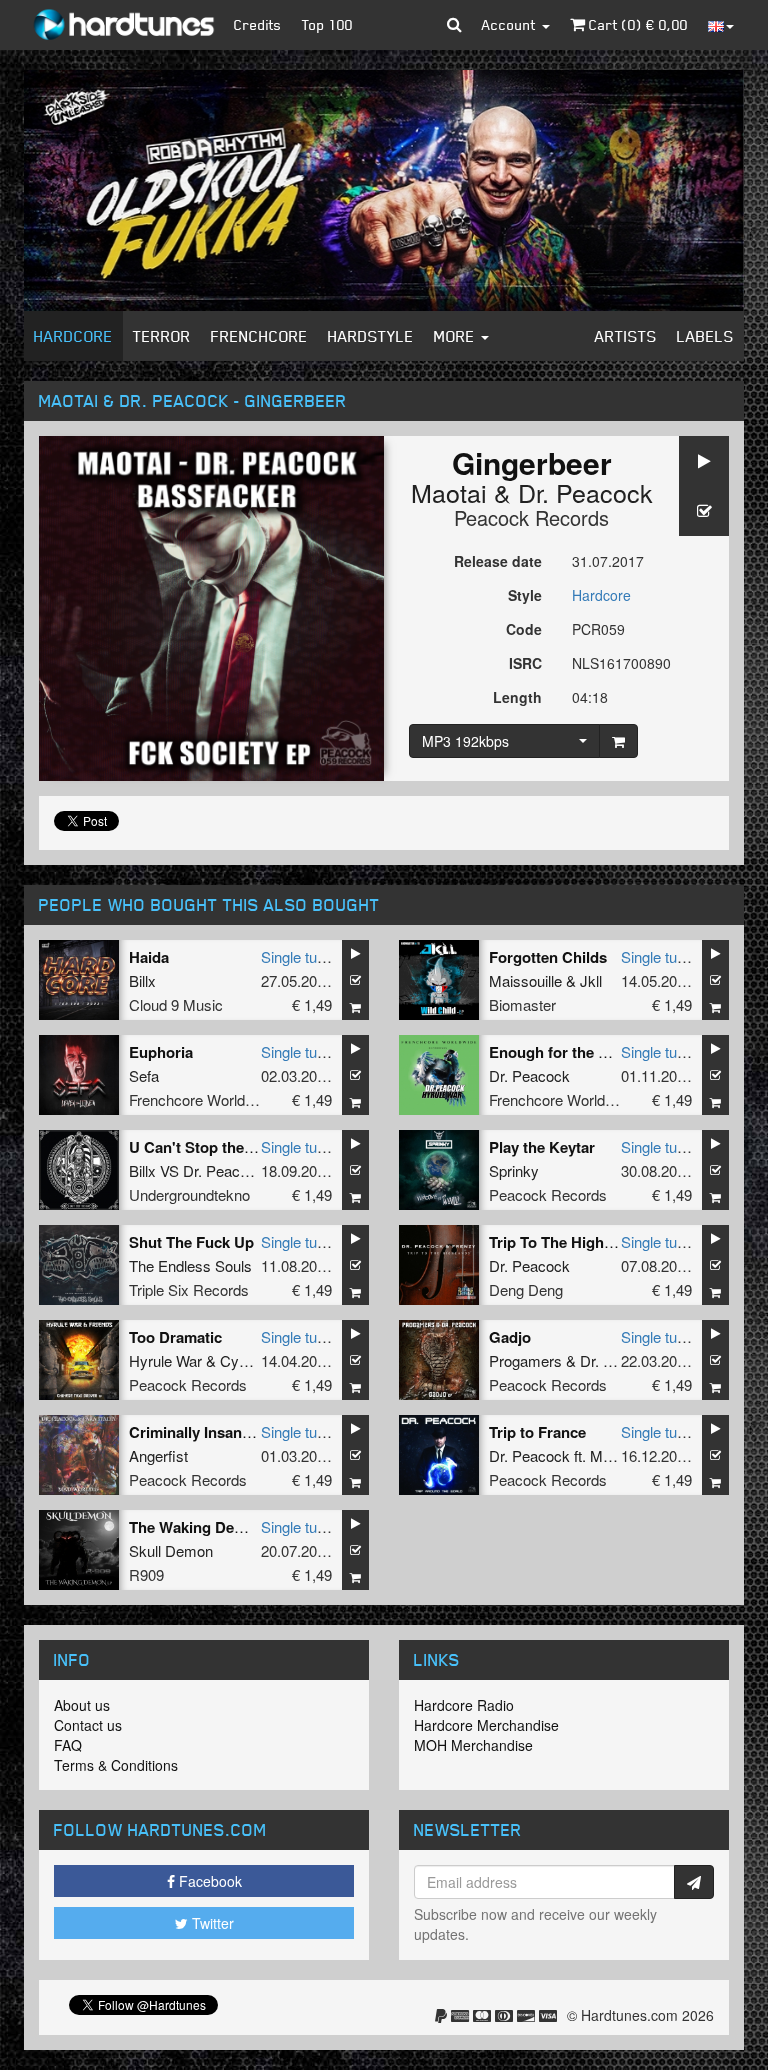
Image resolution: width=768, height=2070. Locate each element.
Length (517, 697)
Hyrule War (165, 1360)
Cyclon (243, 1360)
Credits (258, 24)
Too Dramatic (175, 1337)
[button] (454, 25)
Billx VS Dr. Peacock (196, 1170)
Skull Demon (171, 1550)
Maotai (449, 492)
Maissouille (525, 980)
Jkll (591, 980)
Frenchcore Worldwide (202, 1099)
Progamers (525, 1360)
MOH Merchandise (473, 1745)
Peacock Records (531, 517)
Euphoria (161, 1052)
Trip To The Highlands (565, 1242)
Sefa (144, 1075)
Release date (498, 561)
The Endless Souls (190, 1265)
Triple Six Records (189, 1289)
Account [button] (511, 24)
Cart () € (636, 24)
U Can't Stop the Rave (206, 1147)
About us (82, 1705)
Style (525, 595)
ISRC (525, 663)
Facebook (208, 1881)
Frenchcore (259, 336)
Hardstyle (371, 336)
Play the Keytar (542, 1147)
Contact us (88, 1725)
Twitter (211, 1923)
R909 (146, 1574)
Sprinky (514, 1170)
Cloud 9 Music (176, 1004)
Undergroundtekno (189, 1194)
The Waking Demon (197, 1527)
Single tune (297, 956)
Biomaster (522, 1004)
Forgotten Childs (548, 957)
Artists (626, 336)
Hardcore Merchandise (486, 1725)
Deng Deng (526, 1289)
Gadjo (510, 1337)
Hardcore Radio (464, 1705)
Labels (705, 336)
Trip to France (537, 1432)
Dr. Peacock (585, 492)
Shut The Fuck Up (191, 1242)
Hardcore (73, 336)
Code (524, 629)
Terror (162, 336)
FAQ (68, 1745)
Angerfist (158, 1455)
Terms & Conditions (116, 1765)
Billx (142, 980)
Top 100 (327, 24)
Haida (149, 957)
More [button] (456, 336)
